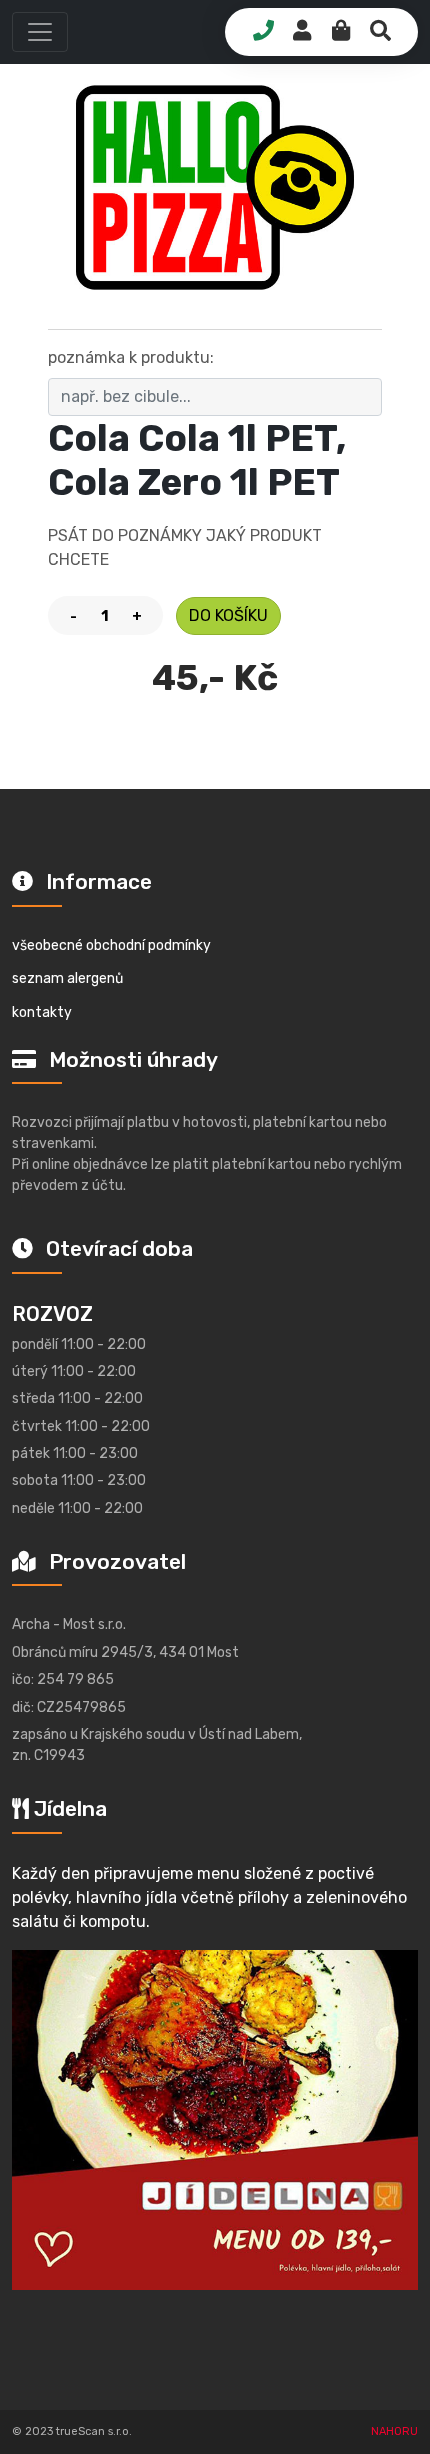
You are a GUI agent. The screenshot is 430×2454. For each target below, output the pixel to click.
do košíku (228, 615)
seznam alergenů (67, 978)
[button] (40, 32)
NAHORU (394, 2431)
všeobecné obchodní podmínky (111, 945)
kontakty (42, 1012)
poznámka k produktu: (131, 357)
